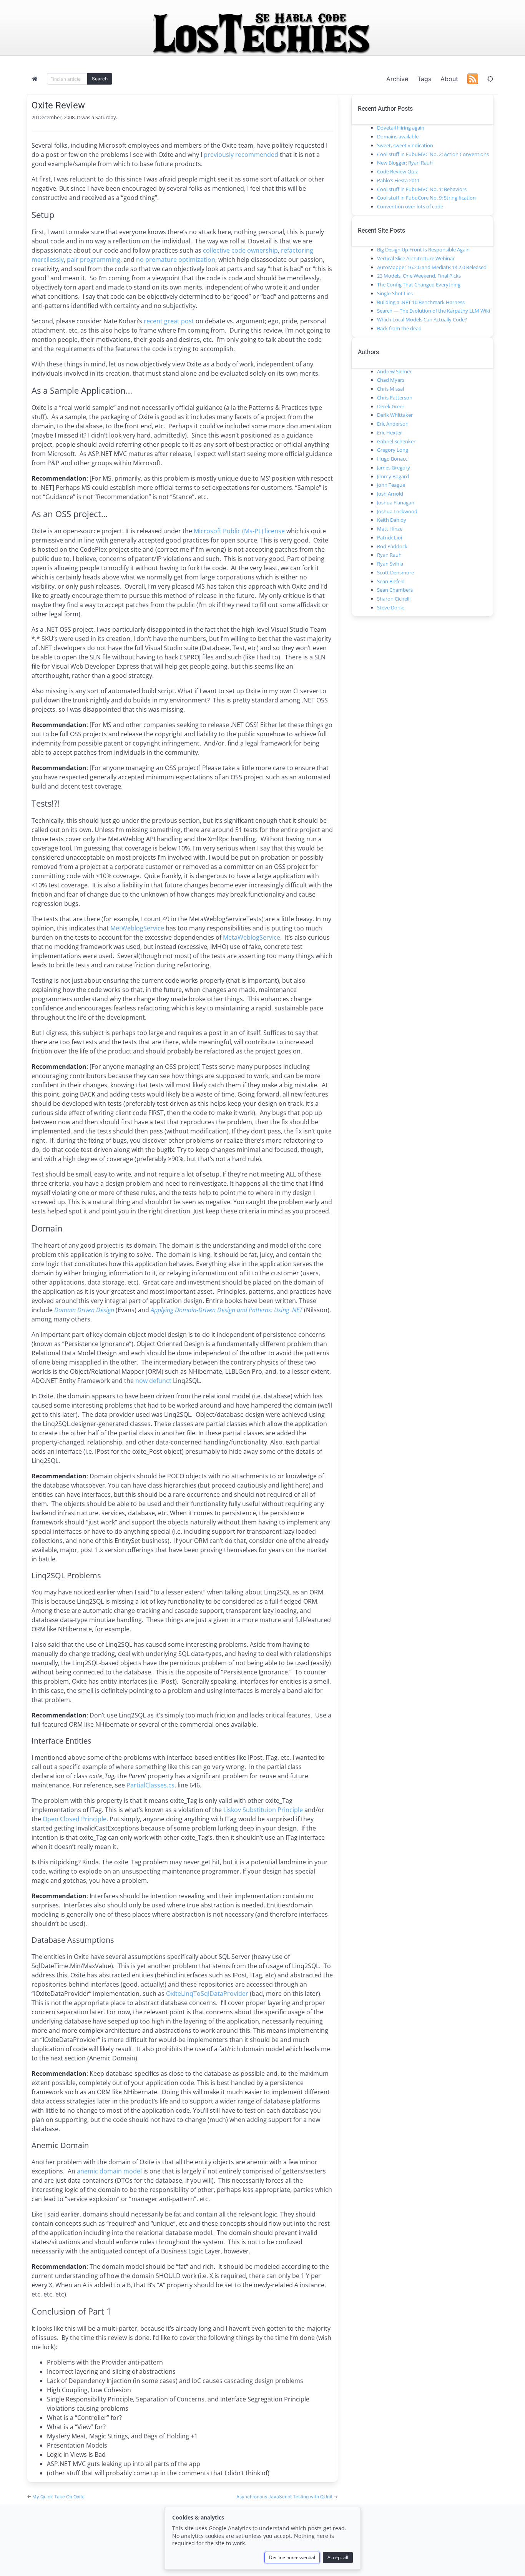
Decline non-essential (292, 2557)
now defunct (153, 1381)
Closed (70, 1819)
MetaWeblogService (252, 937)
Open (51, 1819)
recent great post (169, 321)
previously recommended (241, 155)
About (449, 79)
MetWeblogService (137, 928)
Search (100, 79)
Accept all (338, 2557)
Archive (397, 79)
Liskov (232, 1810)
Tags (424, 79)
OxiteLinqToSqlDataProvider (207, 1994)
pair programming (94, 260)
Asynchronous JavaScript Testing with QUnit (285, 2497)
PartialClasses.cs (150, 1785)
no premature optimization (176, 260)
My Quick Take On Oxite (58, 2497)
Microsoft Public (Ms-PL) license (239, 531)
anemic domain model (109, 2171)
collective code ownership (240, 250)
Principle (290, 1810)
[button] (490, 79)
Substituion (259, 1810)
